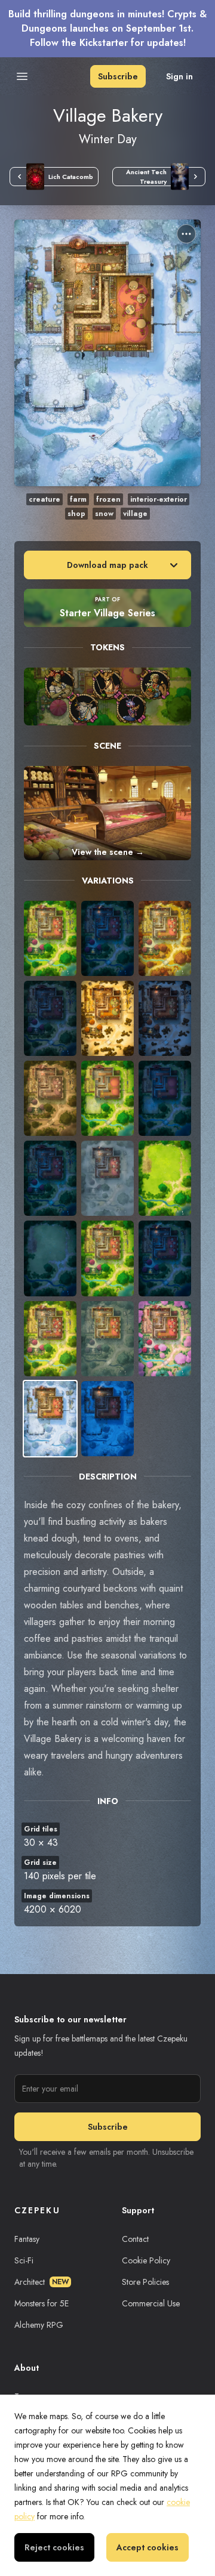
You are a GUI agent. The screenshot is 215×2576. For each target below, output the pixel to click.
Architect (42, 2282)
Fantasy (27, 2239)
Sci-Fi (24, 2260)
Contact (135, 2239)
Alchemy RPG (39, 2325)
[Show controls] (186, 234)
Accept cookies (148, 2547)
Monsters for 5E (42, 2303)
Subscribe (118, 76)
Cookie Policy (146, 2260)
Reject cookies (54, 2547)
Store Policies (145, 2282)
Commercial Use (151, 2303)
